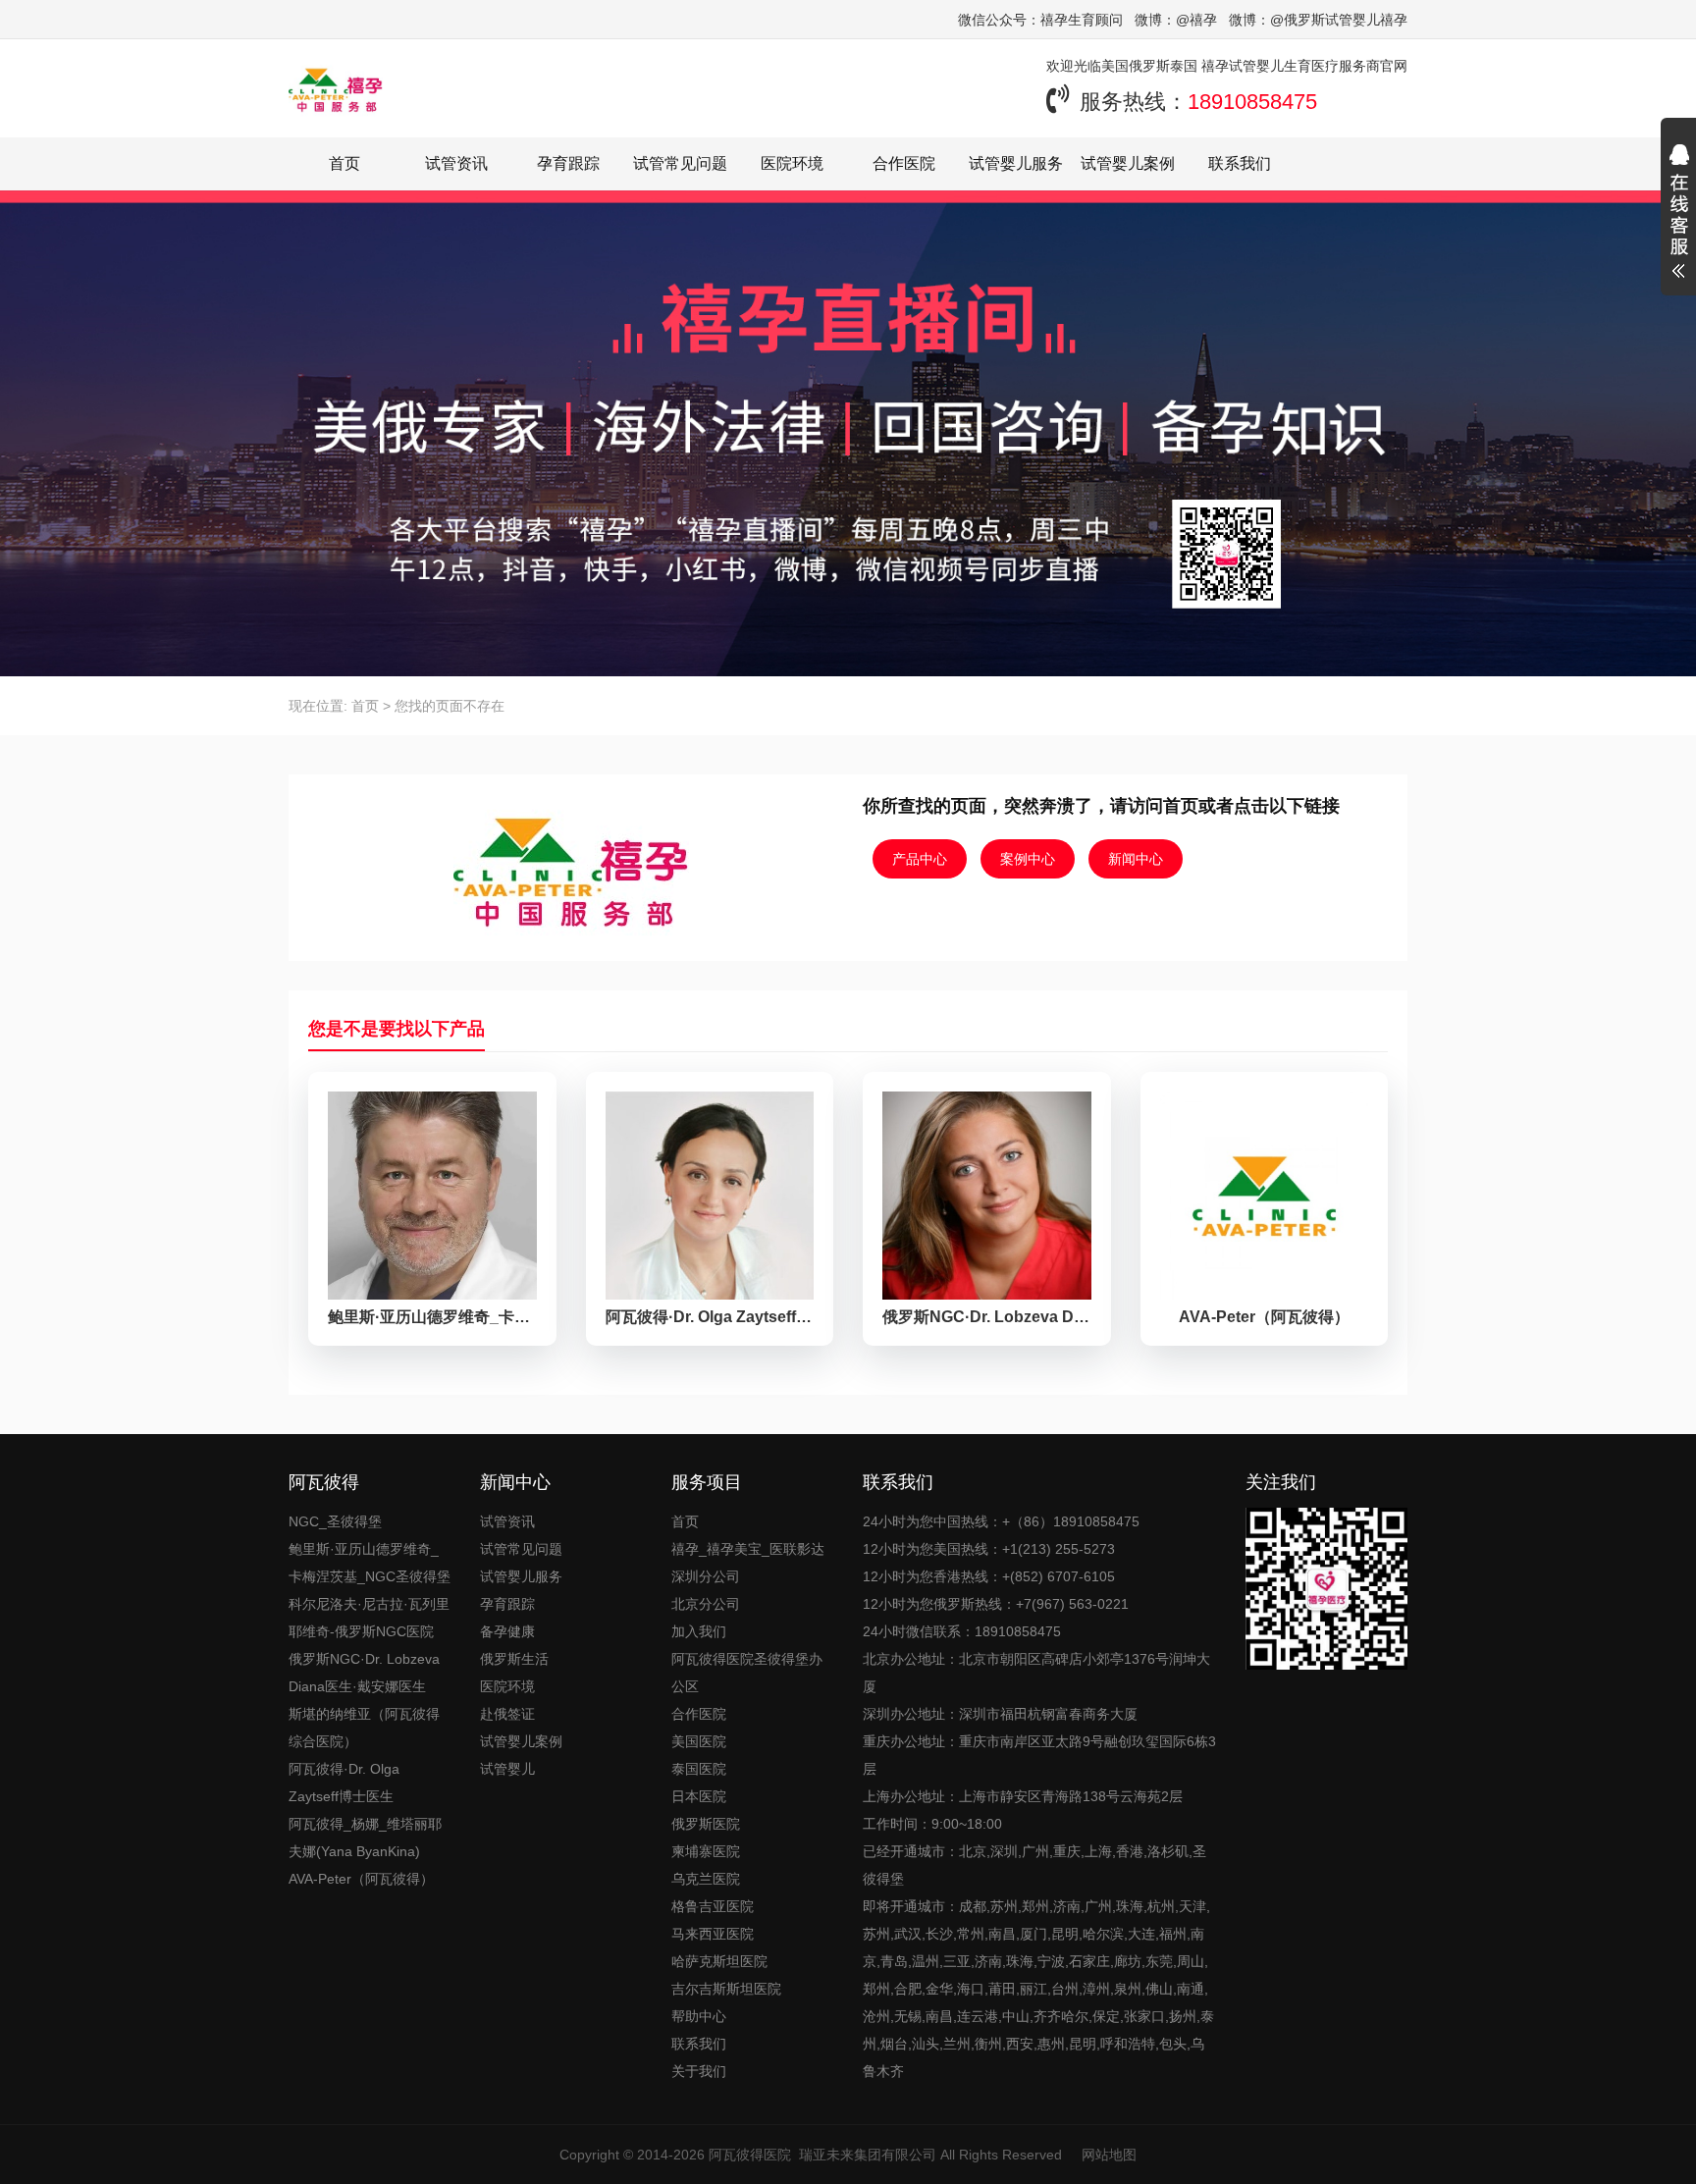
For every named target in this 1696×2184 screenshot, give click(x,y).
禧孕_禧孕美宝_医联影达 (748, 1549)
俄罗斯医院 (706, 1824)
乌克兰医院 (706, 1879)
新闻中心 (1136, 859)
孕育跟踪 (568, 163)
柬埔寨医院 (706, 1851)
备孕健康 (507, 1631)
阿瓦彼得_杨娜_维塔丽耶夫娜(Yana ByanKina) (365, 1838)
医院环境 (792, 163)
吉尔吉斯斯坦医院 (726, 1989)
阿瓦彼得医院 (750, 2155)
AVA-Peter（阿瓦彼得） (361, 1879)
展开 (1678, 214)
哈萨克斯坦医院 (719, 1961)
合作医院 (904, 163)
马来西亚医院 (713, 1934)
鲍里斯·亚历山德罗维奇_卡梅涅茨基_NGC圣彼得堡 (370, 1563)
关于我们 (699, 2071)
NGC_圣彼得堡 (335, 1521)
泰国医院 (699, 1769)
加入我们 (699, 1631)
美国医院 (699, 1741)
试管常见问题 (680, 163)
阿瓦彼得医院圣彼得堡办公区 (747, 1673)
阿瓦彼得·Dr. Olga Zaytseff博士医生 (344, 1783)
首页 (344, 163)
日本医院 (699, 1796)
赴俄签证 (507, 1714)
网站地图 (1109, 2155)
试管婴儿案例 (1128, 163)
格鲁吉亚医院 (713, 1906)
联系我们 (1240, 163)
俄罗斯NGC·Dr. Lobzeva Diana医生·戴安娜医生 (364, 1673)
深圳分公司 (706, 1576)
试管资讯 (456, 163)
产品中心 (920, 859)
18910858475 (1252, 102)
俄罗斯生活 (514, 1659)
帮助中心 (699, 2016)
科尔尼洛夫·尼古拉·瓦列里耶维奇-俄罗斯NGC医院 (369, 1618)
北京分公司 (706, 1604)
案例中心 (1028, 859)
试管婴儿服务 (1016, 163)
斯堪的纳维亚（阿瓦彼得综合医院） (364, 1728)
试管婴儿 (507, 1769)
